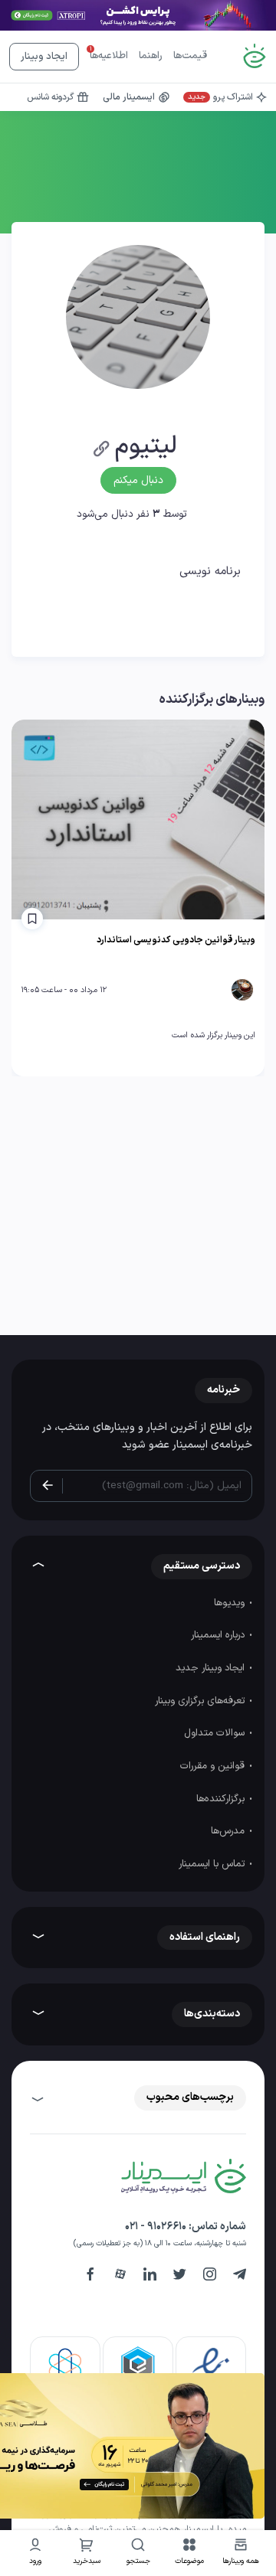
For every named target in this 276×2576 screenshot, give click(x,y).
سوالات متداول (216, 1733)
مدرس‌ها (229, 1831)
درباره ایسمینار (219, 1635)
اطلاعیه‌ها (109, 56)
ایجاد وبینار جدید (212, 1668)
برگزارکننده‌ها (222, 1799)
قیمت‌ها (190, 56)
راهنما (151, 56)
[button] (190, 2553)
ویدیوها (231, 1603)
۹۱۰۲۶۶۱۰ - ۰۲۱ (156, 2227)
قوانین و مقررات (214, 1766)
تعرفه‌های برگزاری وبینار (201, 1701)
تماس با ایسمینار (213, 1864)
